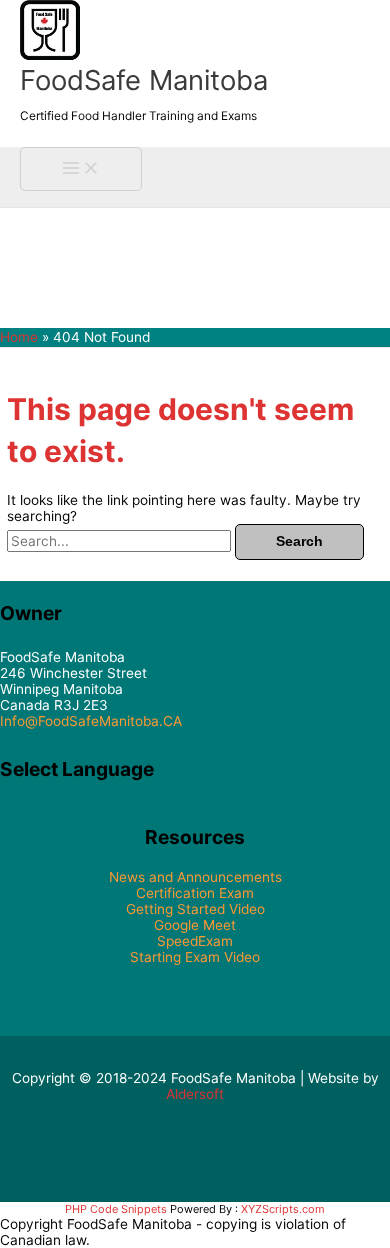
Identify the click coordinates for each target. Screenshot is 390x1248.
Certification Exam (195, 893)
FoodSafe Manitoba (144, 80)
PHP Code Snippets (116, 1209)
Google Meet (195, 925)
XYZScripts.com (283, 1209)
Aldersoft (195, 1094)
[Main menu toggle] (81, 169)
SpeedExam (195, 941)
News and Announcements (195, 877)
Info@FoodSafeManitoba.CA (91, 721)
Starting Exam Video (195, 957)
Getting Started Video (195, 909)
